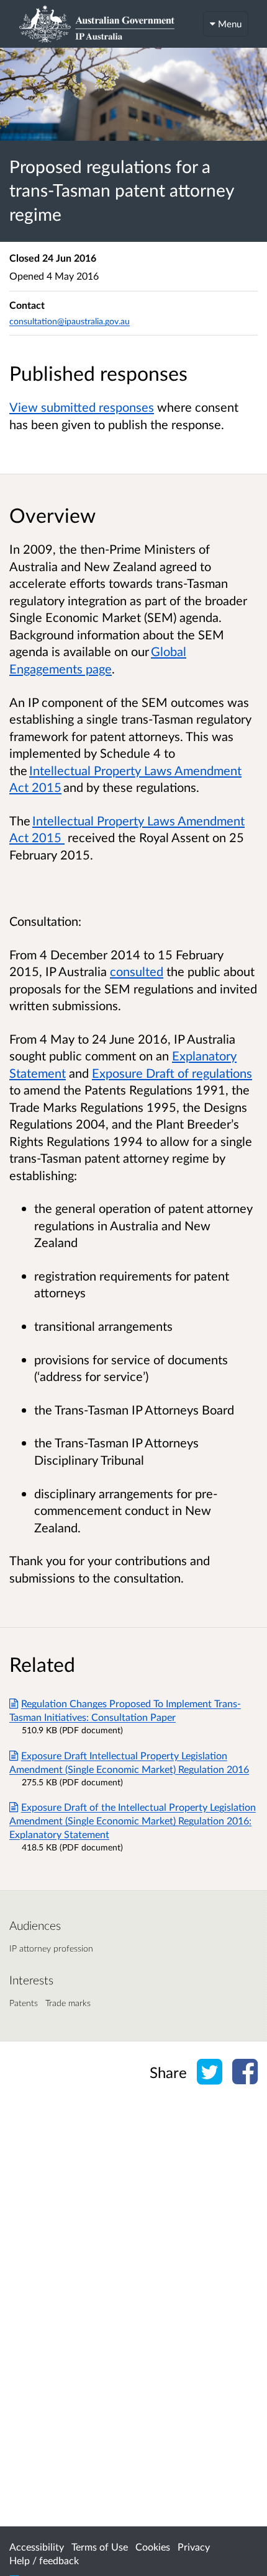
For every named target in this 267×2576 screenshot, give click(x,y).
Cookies (153, 2547)
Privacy (194, 2547)
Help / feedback (44, 2560)
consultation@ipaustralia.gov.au (70, 321)
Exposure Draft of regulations (172, 1073)
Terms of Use (100, 2547)
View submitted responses (82, 407)
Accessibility (37, 2547)
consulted (137, 971)
